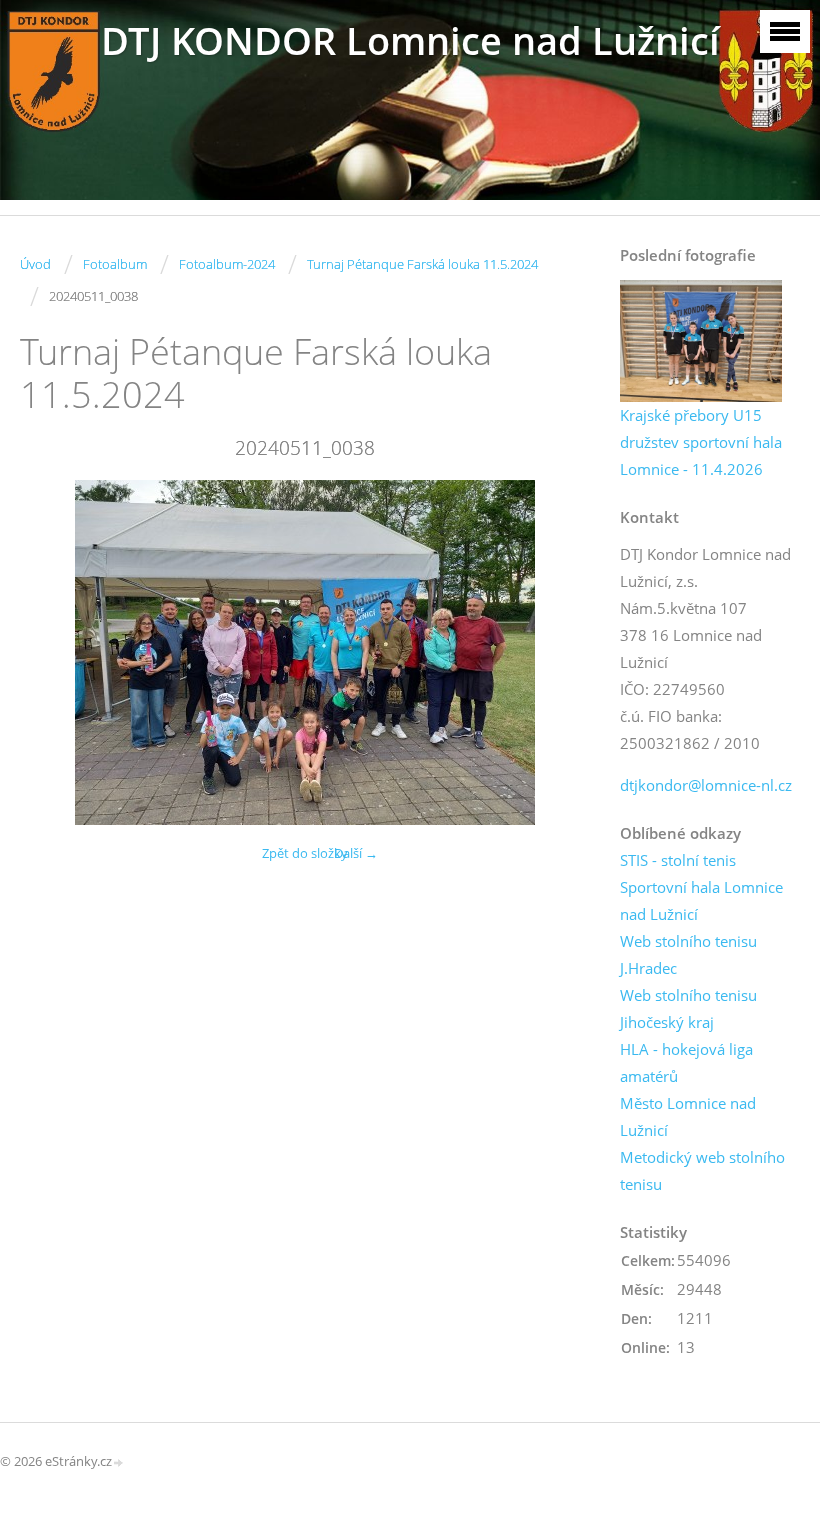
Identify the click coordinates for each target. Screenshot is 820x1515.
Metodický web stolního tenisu (702, 1170)
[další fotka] (557, 652)
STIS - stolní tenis (678, 860)
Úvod (35, 264)
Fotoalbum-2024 (227, 264)
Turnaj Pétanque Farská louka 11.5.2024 (422, 264)
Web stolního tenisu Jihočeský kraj (688, 1008)
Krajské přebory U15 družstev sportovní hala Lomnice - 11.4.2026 (701, 442)
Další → (356, 853)
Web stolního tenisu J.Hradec (688, 954)
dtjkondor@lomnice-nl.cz (706, 785)
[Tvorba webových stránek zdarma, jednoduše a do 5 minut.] (119, 1462)
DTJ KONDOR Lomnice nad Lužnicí (410, 40)
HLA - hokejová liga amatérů (686, 1062)
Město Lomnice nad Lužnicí (688, 1116)
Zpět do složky (305, 853)
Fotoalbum (115, 264)
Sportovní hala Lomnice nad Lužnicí (701, 900)
